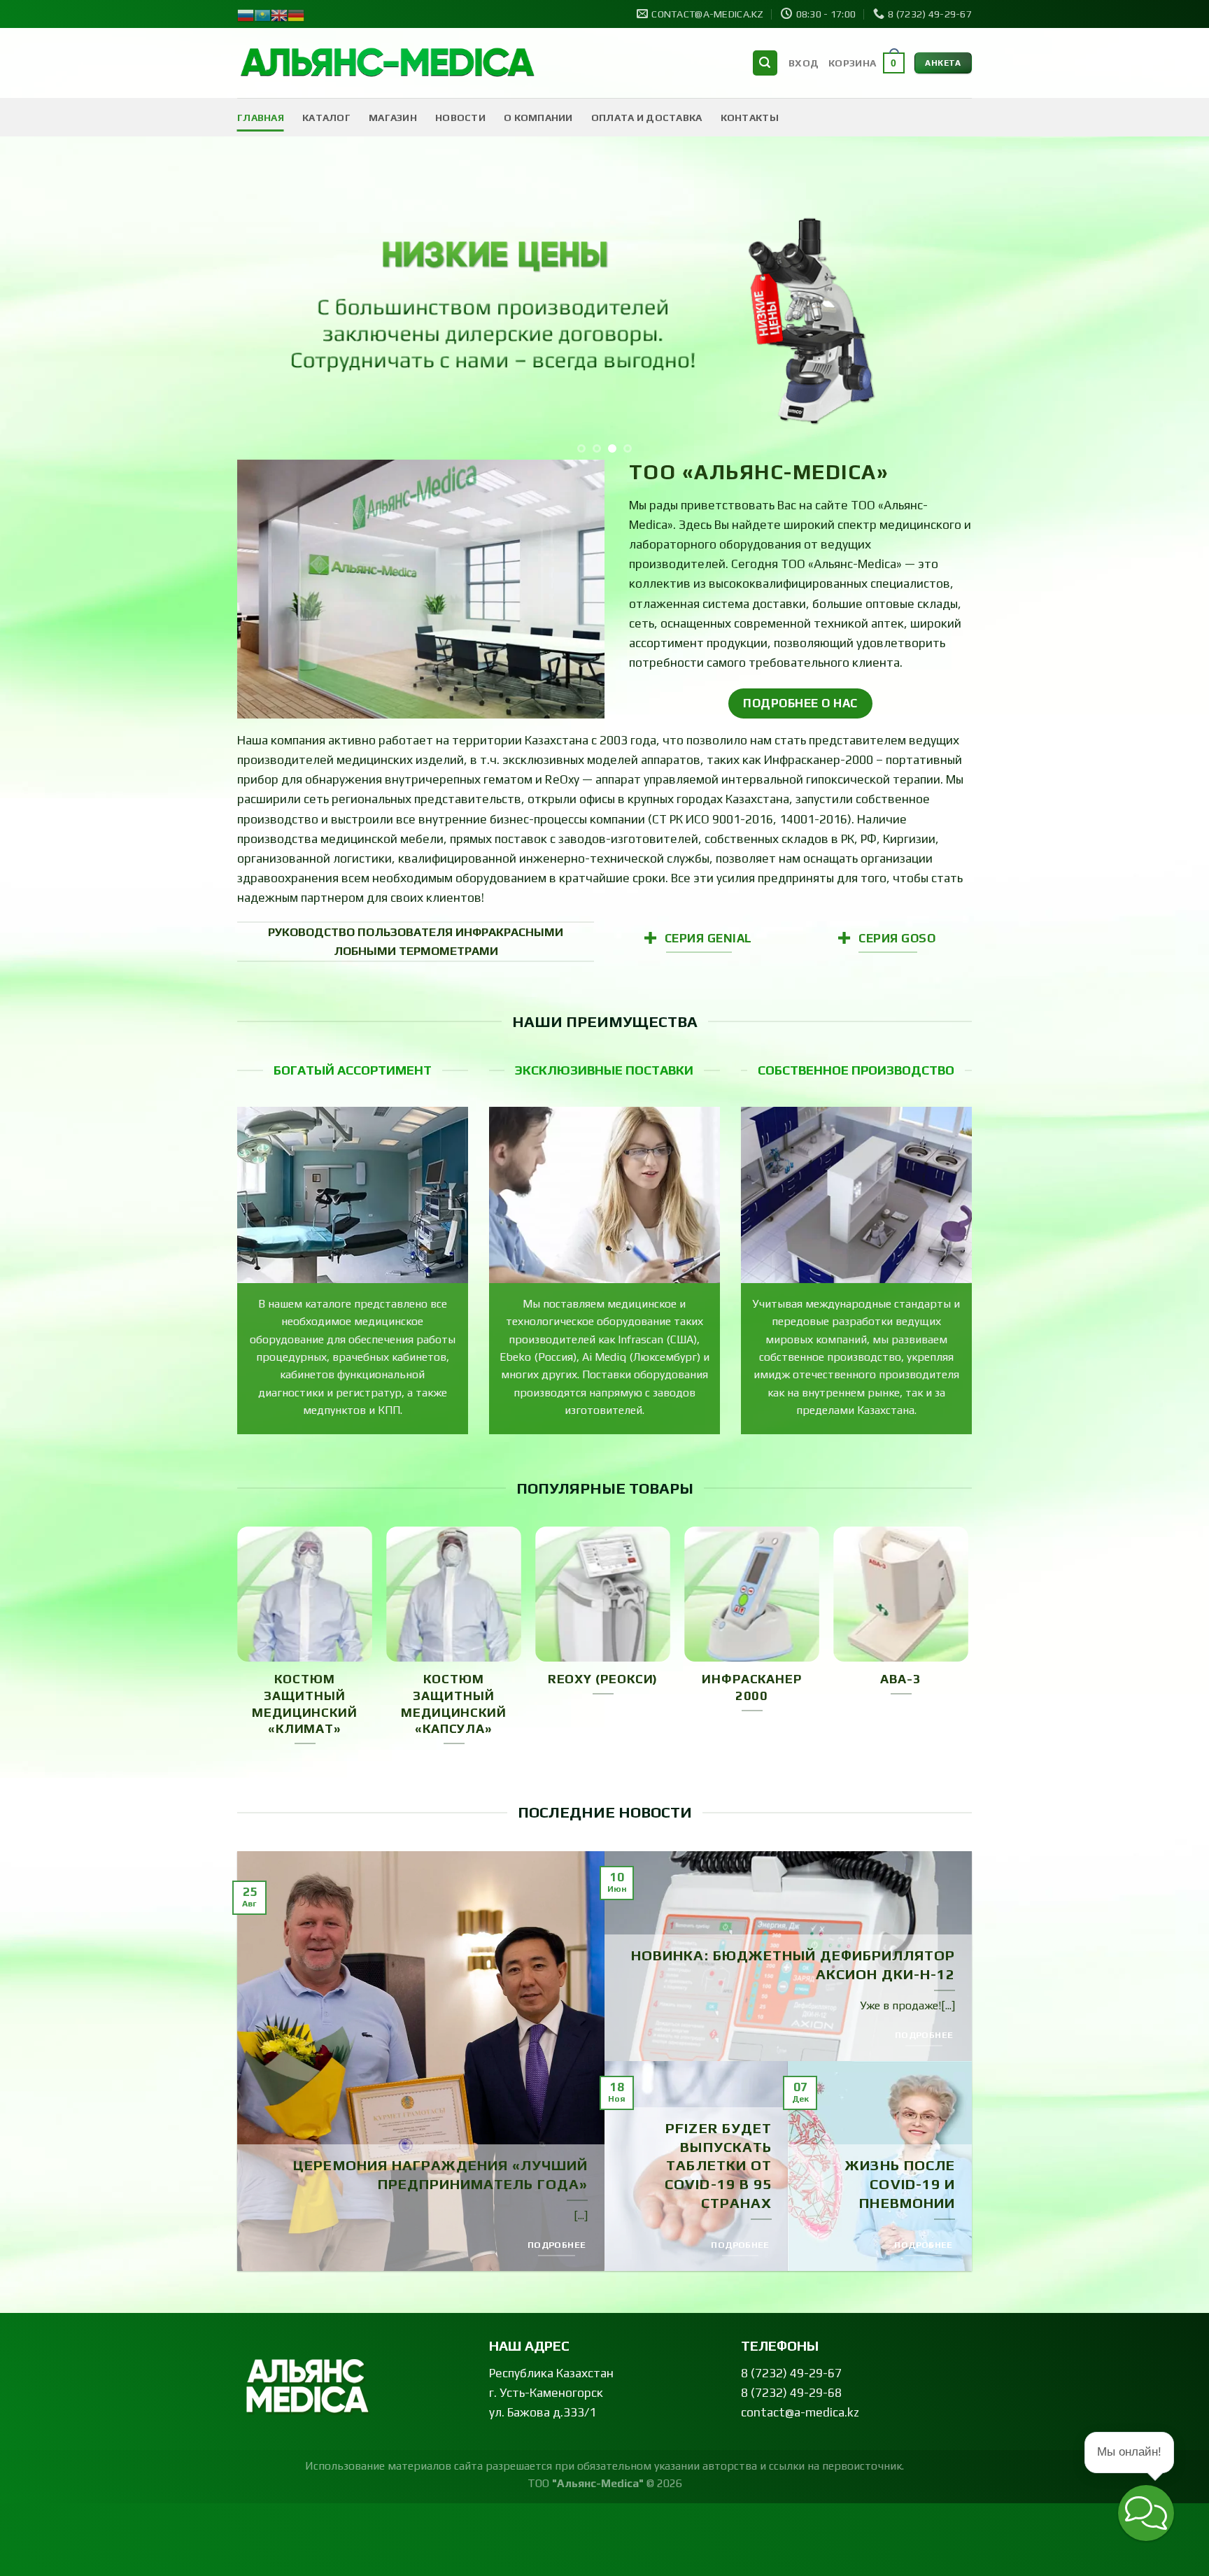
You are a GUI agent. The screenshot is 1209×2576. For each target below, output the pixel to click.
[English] (279, 14)
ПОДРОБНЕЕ (557, 2245)
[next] (940, 309)
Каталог (326, 118)
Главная (261, 118)
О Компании (538, 118)
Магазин (393, 118)
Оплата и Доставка (647, 118)
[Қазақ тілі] (262, 14)
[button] (1146, 2513)
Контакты (750, 118)
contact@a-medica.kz (800, 2412)
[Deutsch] (296, 14)
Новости (460, 118)
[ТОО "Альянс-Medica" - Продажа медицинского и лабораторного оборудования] (388, 63)
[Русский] (246, 14)
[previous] (269, 309)
